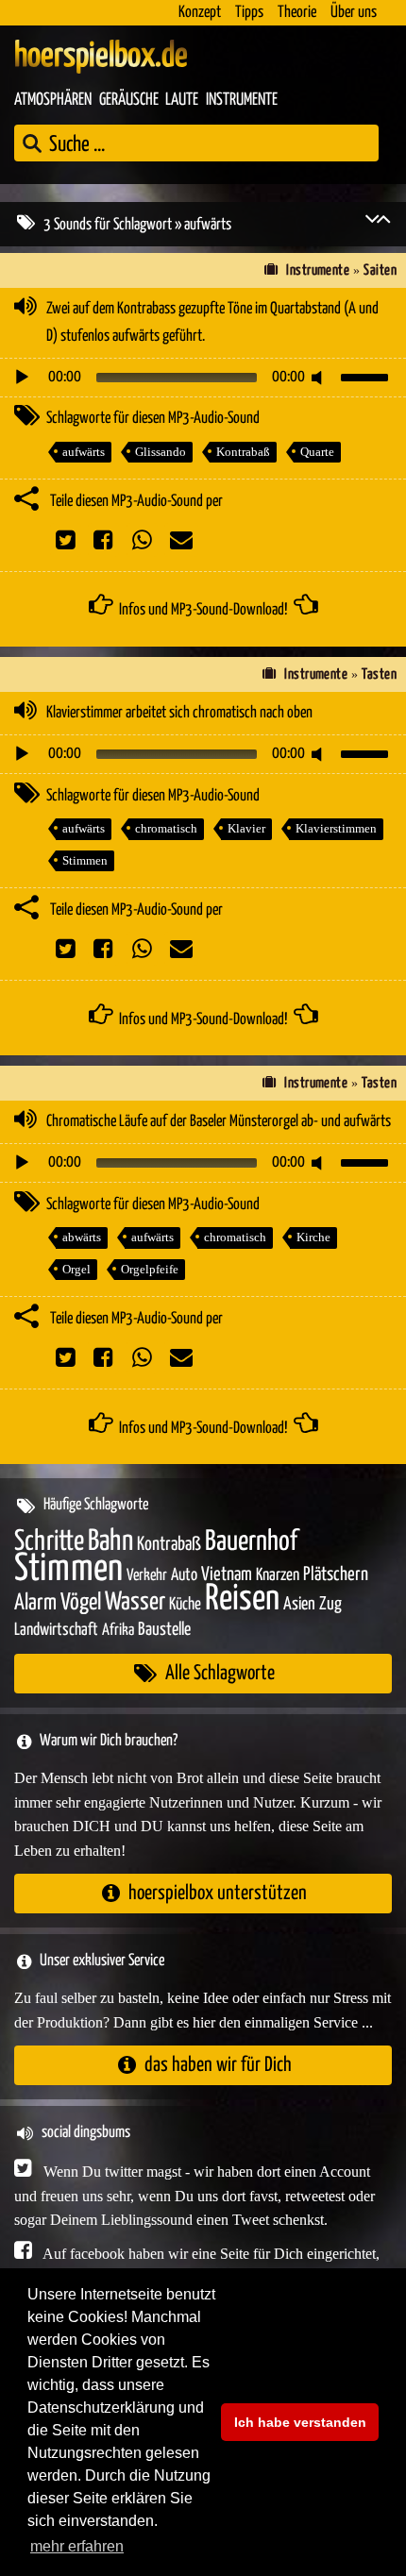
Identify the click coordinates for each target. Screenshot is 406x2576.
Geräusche (129, 100)
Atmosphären (53, 100)
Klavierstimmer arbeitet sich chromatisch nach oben (179, 713)
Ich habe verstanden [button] (300, 2422)
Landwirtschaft (56, 1630)
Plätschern (336, 1575)
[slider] (367, 376)
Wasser (135, 1603)
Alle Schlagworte (220, 1673)
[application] (203, 378)
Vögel (81, 1603)
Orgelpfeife (150, 1269)
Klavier (246, 828)
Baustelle (164, 1630)
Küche (185, 1605)
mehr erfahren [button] (77, 2546)
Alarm (35, 1603)
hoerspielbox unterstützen (218, 1893)
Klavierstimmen (336, 828)
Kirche (313, 1237)
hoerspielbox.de (101, 57)
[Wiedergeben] (22, 378)
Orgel (76, 1269)
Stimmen (85, 860)
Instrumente (242, 100)
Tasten (379, 674)
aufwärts (84, 452)
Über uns (354, 13)
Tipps (249, 13)
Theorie (297, 13)
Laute (182, 100)
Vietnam (227, 1575)
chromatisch (166, 828)
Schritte (49, 1542)
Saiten (380, 270)
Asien (299, 1604)
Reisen (242, 1599)
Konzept (200, 13)
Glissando (161, 452)
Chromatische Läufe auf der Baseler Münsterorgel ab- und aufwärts (219, 1122)
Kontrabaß (243, 452)
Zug (330, 1604)
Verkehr (147, 1576)
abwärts (82, 1237)
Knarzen (278, 1575)
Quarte (317, 452)
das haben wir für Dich (218, 2065)
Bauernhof (251, 1542)
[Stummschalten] (320, 378)
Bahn (110, 1541)
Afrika (118, 1631)
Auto (184, 1575)
